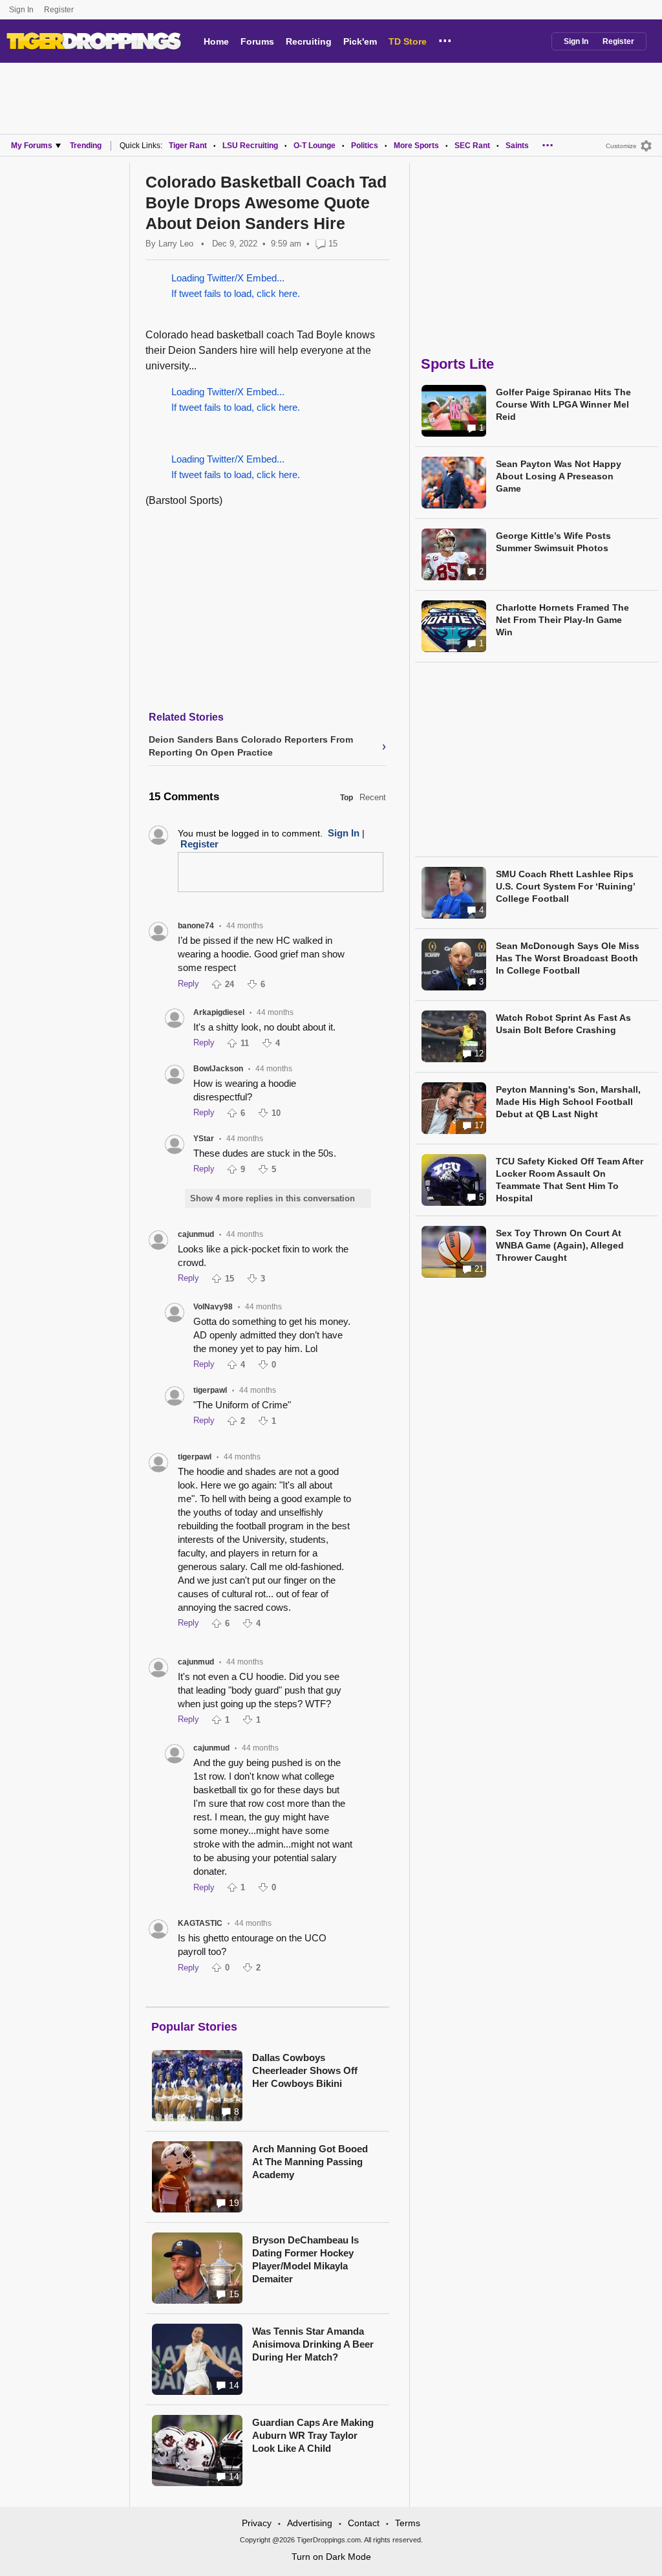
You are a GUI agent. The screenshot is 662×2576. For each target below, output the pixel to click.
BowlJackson (218, 1069)
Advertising (310, 2523)
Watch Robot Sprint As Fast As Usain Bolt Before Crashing (563, 1024)
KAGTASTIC (200, 1923)
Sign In (21, 10)
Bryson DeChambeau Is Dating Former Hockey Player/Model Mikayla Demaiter (305, 2259)
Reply (188, 984)
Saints (517, 146)
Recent (373, 797)
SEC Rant (472, 146)
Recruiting (309, 41)
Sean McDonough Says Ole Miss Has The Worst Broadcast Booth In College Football (568, 958)
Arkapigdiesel (219, 1012)
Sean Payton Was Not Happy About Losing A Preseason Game (559, 476)
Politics (365, 146)
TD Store (408, 41)
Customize (621, 146)
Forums (257, 41)
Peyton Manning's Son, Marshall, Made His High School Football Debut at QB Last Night (568, 1102)
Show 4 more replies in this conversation (272, 1198)
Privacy (257, 2523)
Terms (408, 2523)
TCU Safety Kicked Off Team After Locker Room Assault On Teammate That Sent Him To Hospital (570, 1180)
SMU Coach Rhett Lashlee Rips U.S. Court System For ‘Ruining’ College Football (565, 886)
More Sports (416, 146)
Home (216, 41)
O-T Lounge (315, 146)
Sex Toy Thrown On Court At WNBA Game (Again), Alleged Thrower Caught (560, 1245)
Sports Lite (457, 364)
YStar (204, 1139)
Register (60, 10)
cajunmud (196, 1234)
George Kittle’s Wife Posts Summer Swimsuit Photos (553, 542)
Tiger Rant (188, 146)
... (445, 39)
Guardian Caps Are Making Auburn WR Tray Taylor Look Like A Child (313, 2435)
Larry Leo (176, 244)
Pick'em (360, 41)
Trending (86, 146)
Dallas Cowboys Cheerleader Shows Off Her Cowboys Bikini (305, 2070)
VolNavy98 (213, 1307)
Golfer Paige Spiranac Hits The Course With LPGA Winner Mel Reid (563, 404)
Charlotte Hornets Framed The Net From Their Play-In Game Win (562, 620)
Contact (364, 2523)
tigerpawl (210, 1390)
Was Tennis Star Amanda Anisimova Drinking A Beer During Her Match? (313, 2344)
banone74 (196, 926)
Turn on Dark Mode (331, 2557)
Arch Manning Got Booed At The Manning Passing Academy (310, 2162)
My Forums (32, 146)
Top (347, 798)
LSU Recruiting (250, 146)
